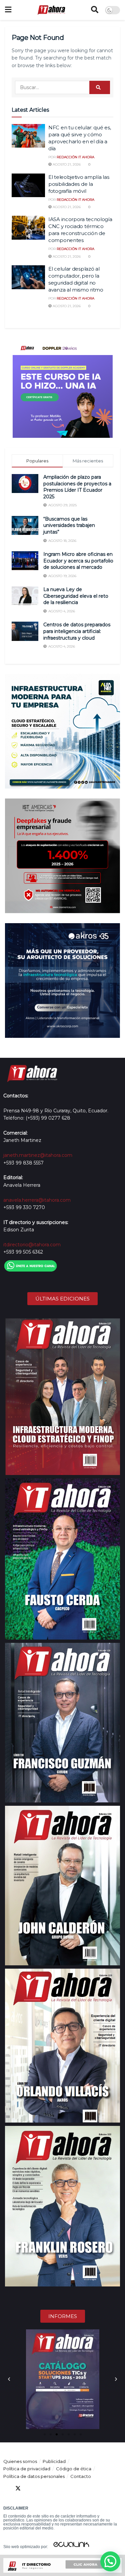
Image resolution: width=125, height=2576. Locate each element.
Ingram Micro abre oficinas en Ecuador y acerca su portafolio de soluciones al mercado (78, 561)
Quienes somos (20, 2461)
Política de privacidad (27, 2469)
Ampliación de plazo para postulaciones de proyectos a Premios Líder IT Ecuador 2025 (77, 487)
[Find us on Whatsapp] (66, 2488)
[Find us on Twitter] (18, 2488)
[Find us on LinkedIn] (30, 2488)
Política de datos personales (34, 2476)
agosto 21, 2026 (66, 164)
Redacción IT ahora (75, 157)
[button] (9, 2379)
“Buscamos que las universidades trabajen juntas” (69, 525)
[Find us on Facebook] (6, 2488)
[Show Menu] (8, 10)
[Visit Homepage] (51, 10)
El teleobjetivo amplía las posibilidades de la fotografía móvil (79, 184)
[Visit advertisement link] (62, 388)
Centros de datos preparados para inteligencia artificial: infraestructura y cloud (77, 631)
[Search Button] (95, 10)
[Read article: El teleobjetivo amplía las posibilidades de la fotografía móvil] (28, 185)
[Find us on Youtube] (42, 2488)
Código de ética (74, 2469)
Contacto (81, 2476)
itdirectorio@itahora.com (32, 1245)
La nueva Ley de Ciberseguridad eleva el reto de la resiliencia (76, 596)
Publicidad (54, 2461)
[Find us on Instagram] (54, 2488)
